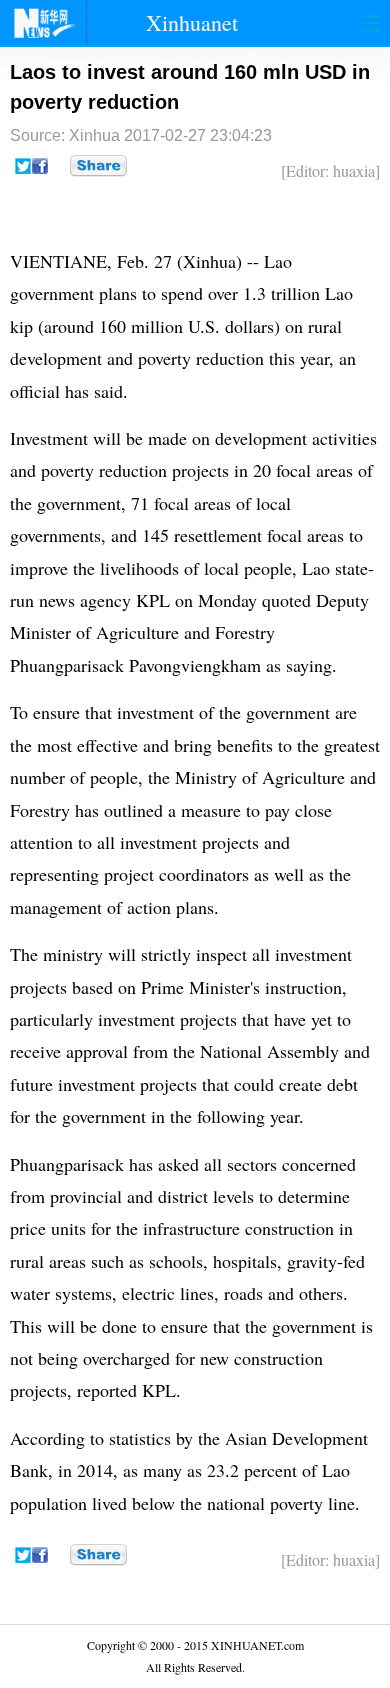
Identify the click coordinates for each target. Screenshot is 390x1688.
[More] (98, 166)
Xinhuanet (192, 22)
